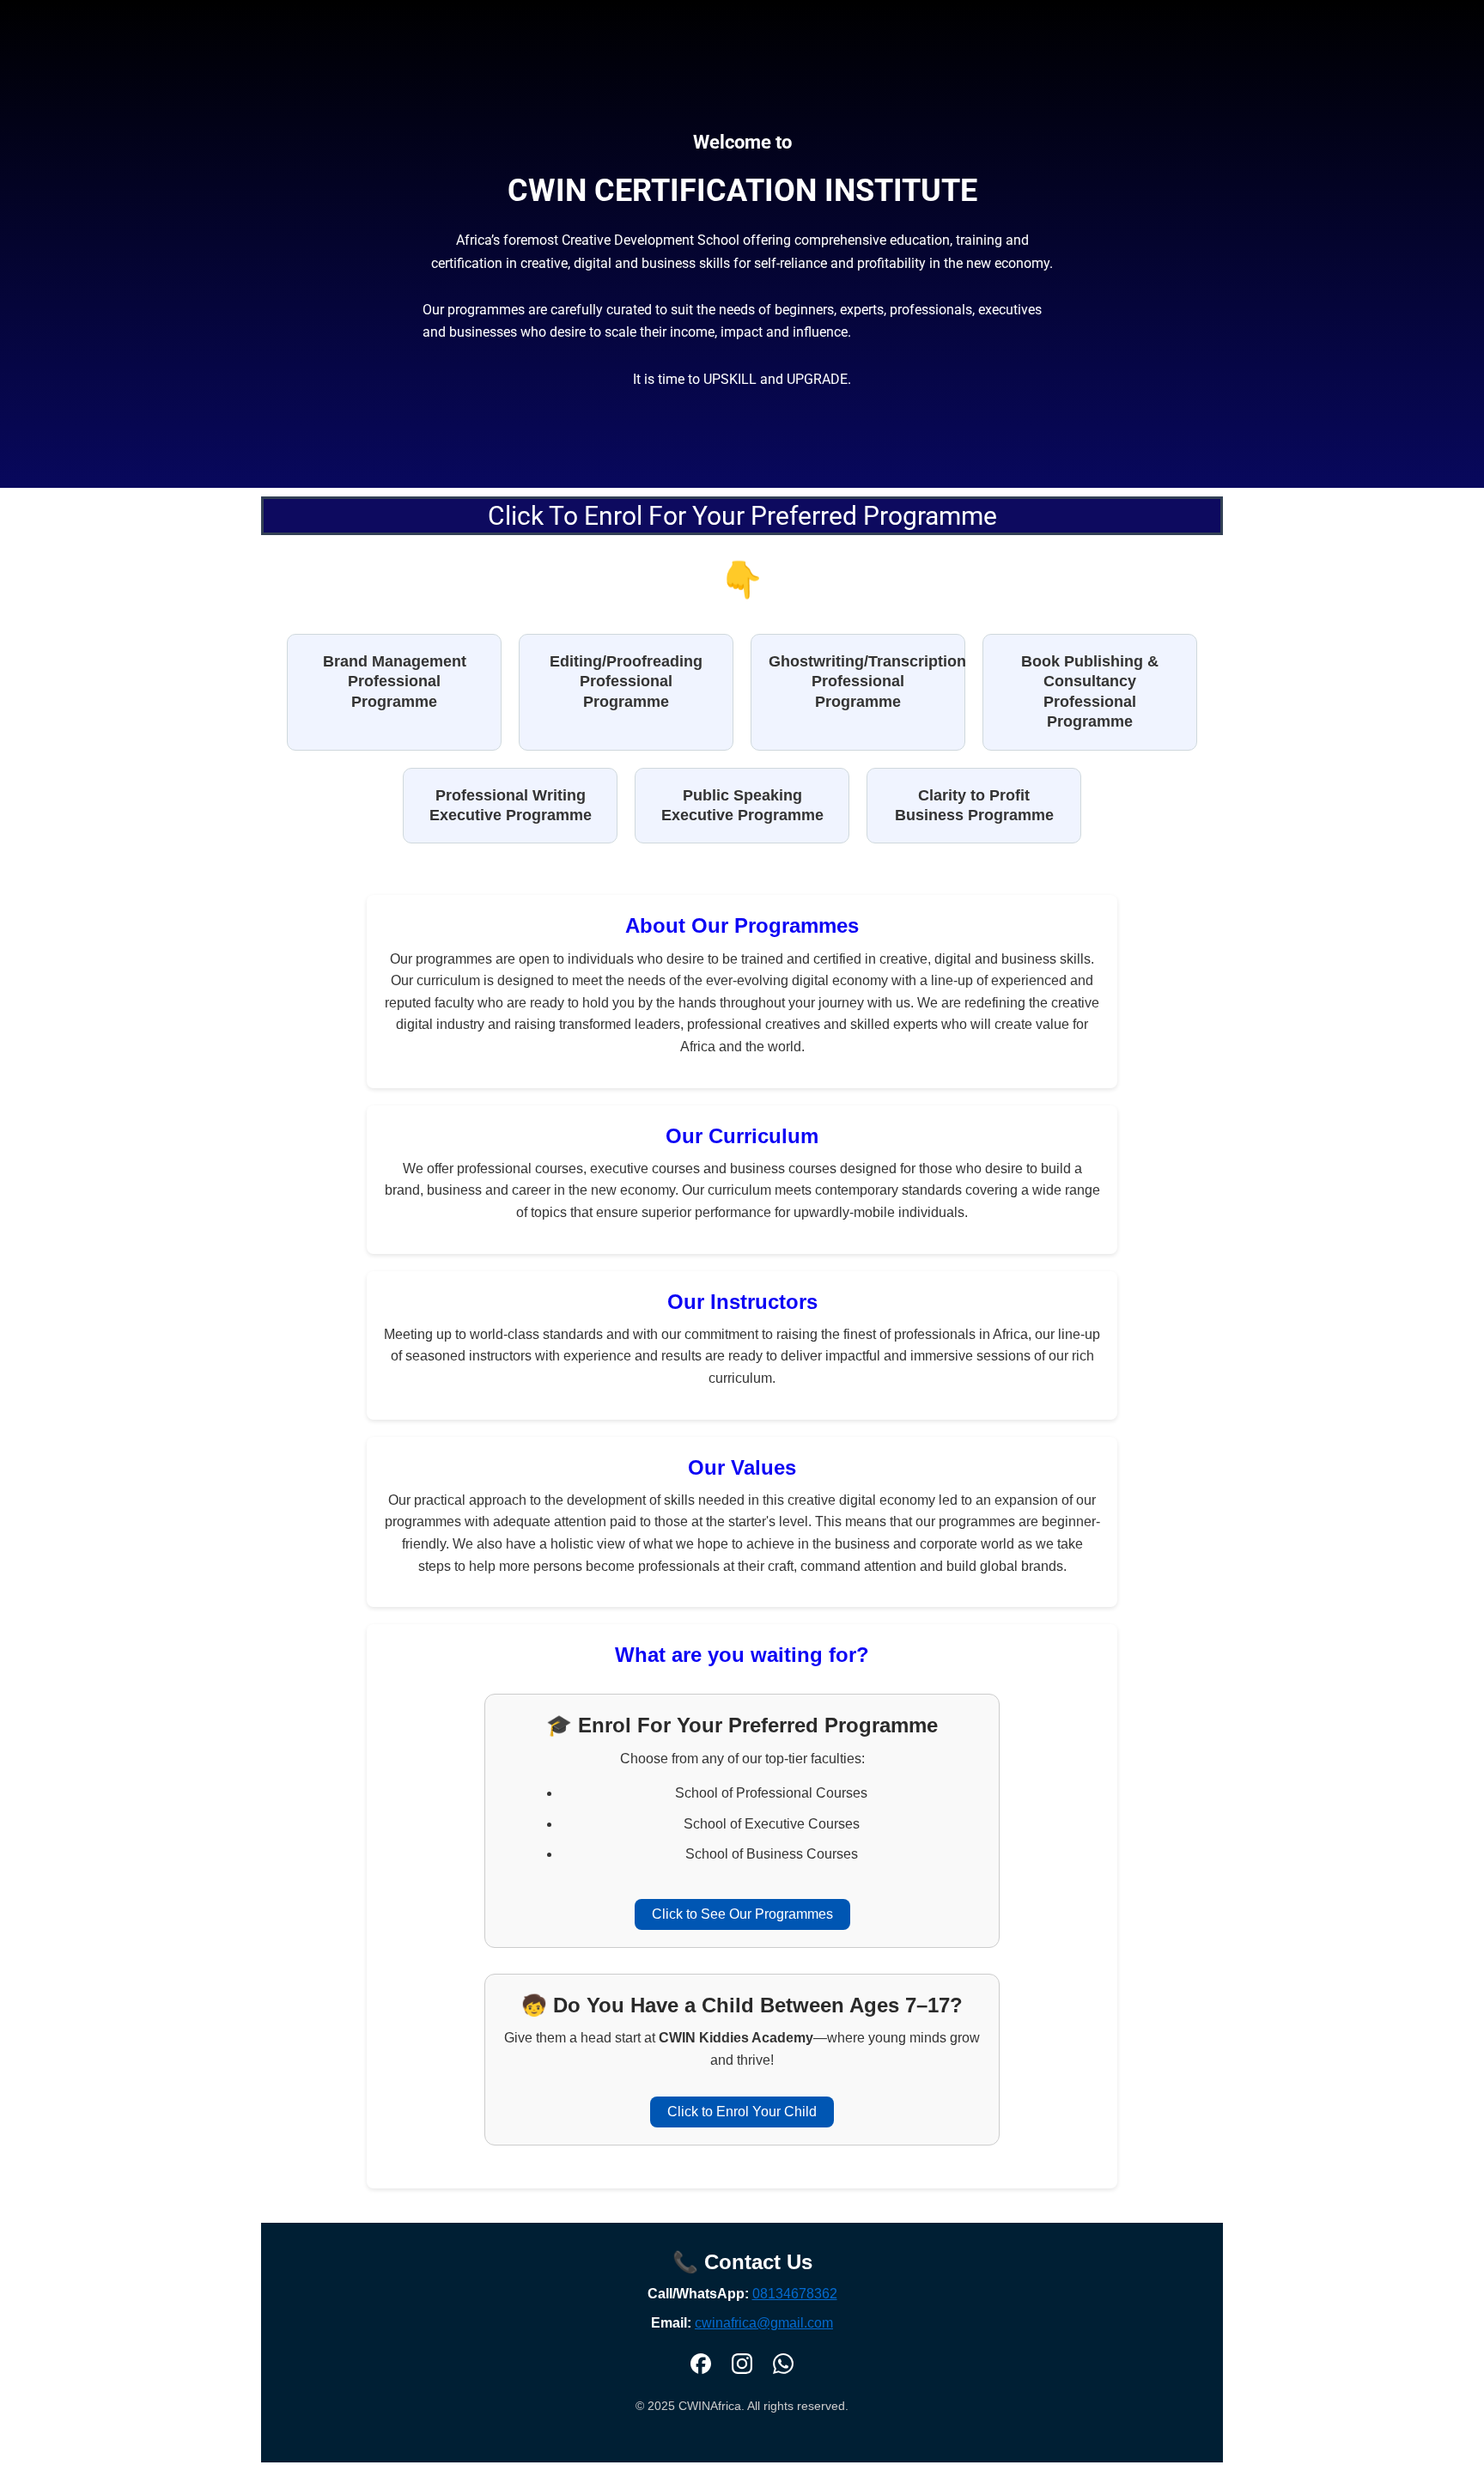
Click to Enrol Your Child (742, 2112)
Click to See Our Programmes (742, 1914)
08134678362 (795, 2294)
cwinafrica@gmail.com (764, 2323)
